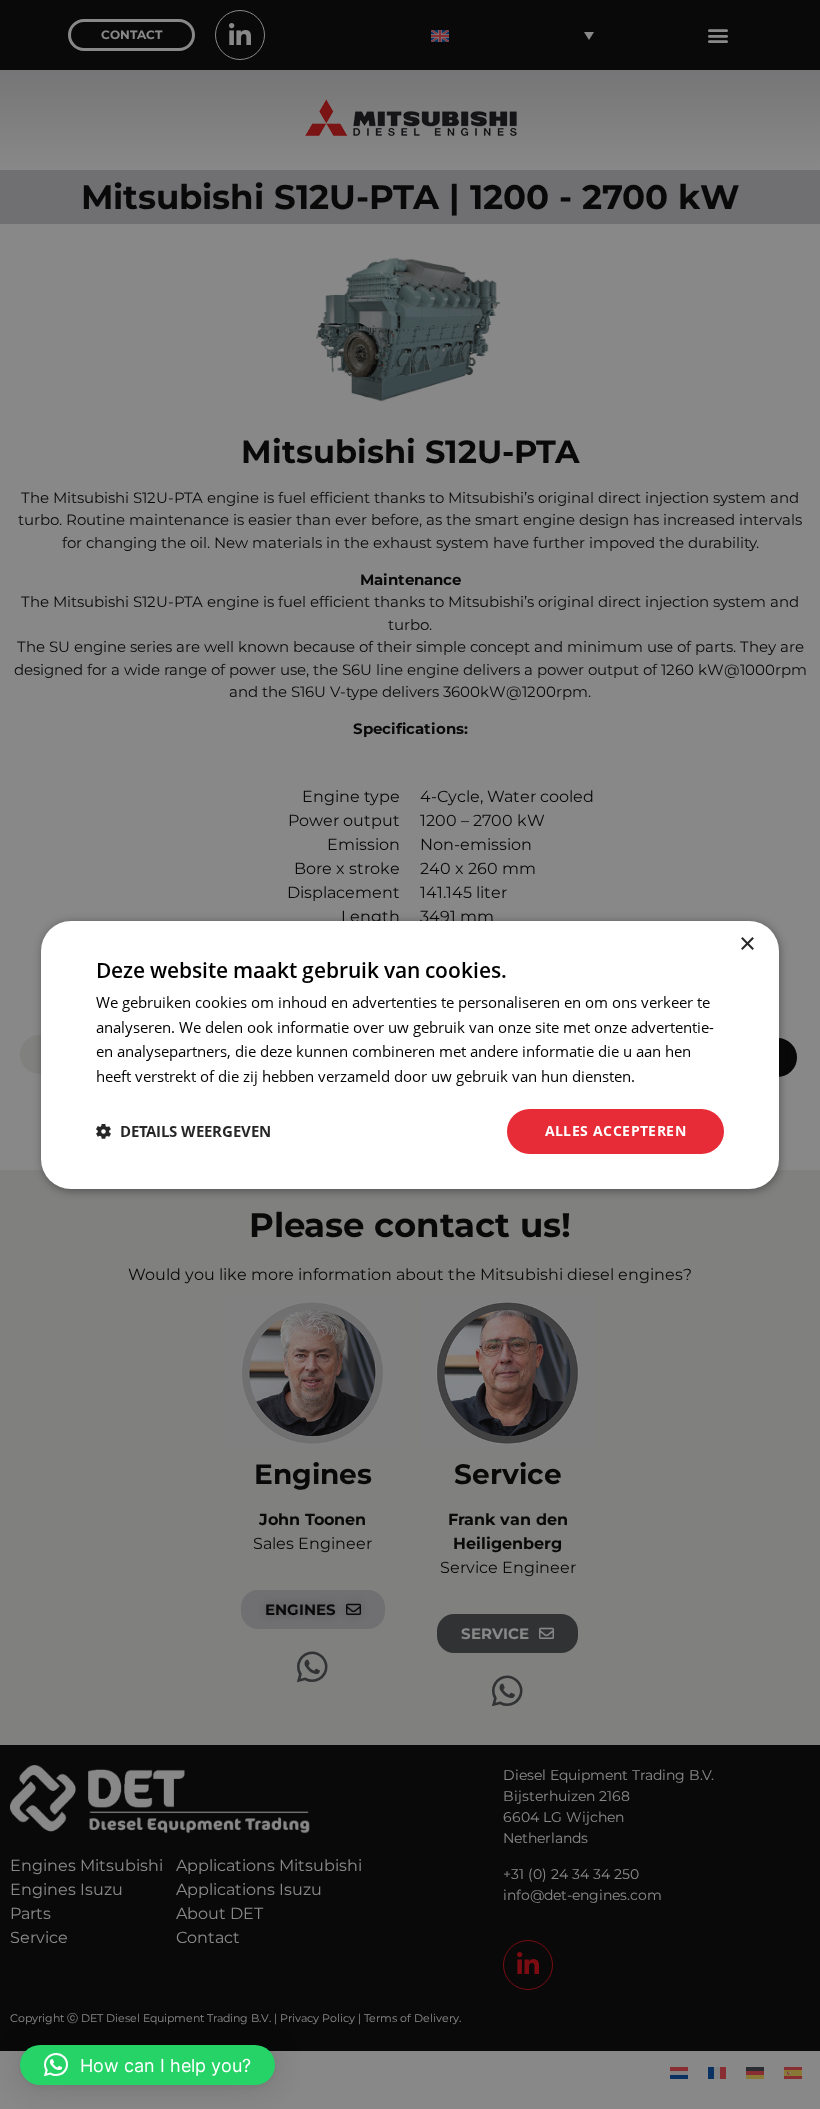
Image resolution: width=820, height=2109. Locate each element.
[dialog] (410, 1054)
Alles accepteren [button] (615, 1130)
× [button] (746, 943)
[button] (147, 2065)
